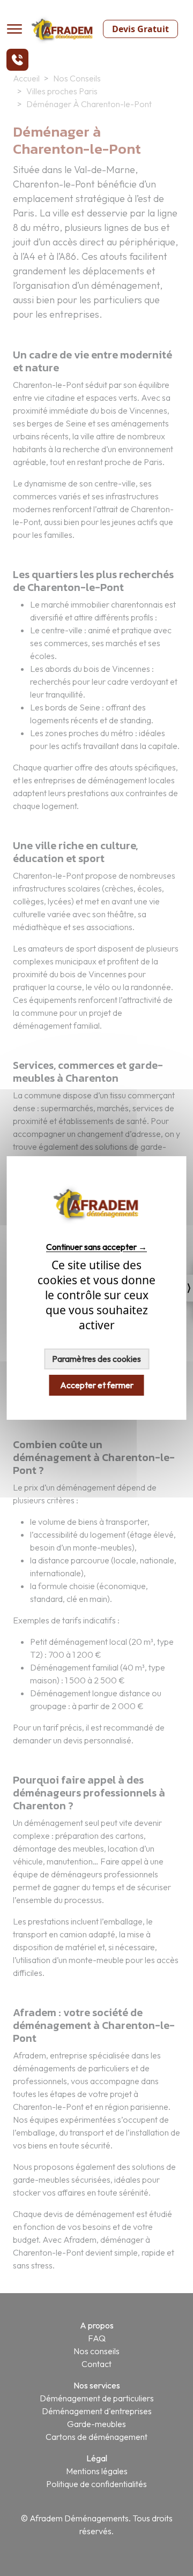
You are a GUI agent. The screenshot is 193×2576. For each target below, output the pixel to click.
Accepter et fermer (97, 1385)
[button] (17, 60)
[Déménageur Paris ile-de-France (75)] (96, 1227)
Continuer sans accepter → (96, 1246)
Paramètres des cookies (96, 1359)
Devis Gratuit (140, 29)
